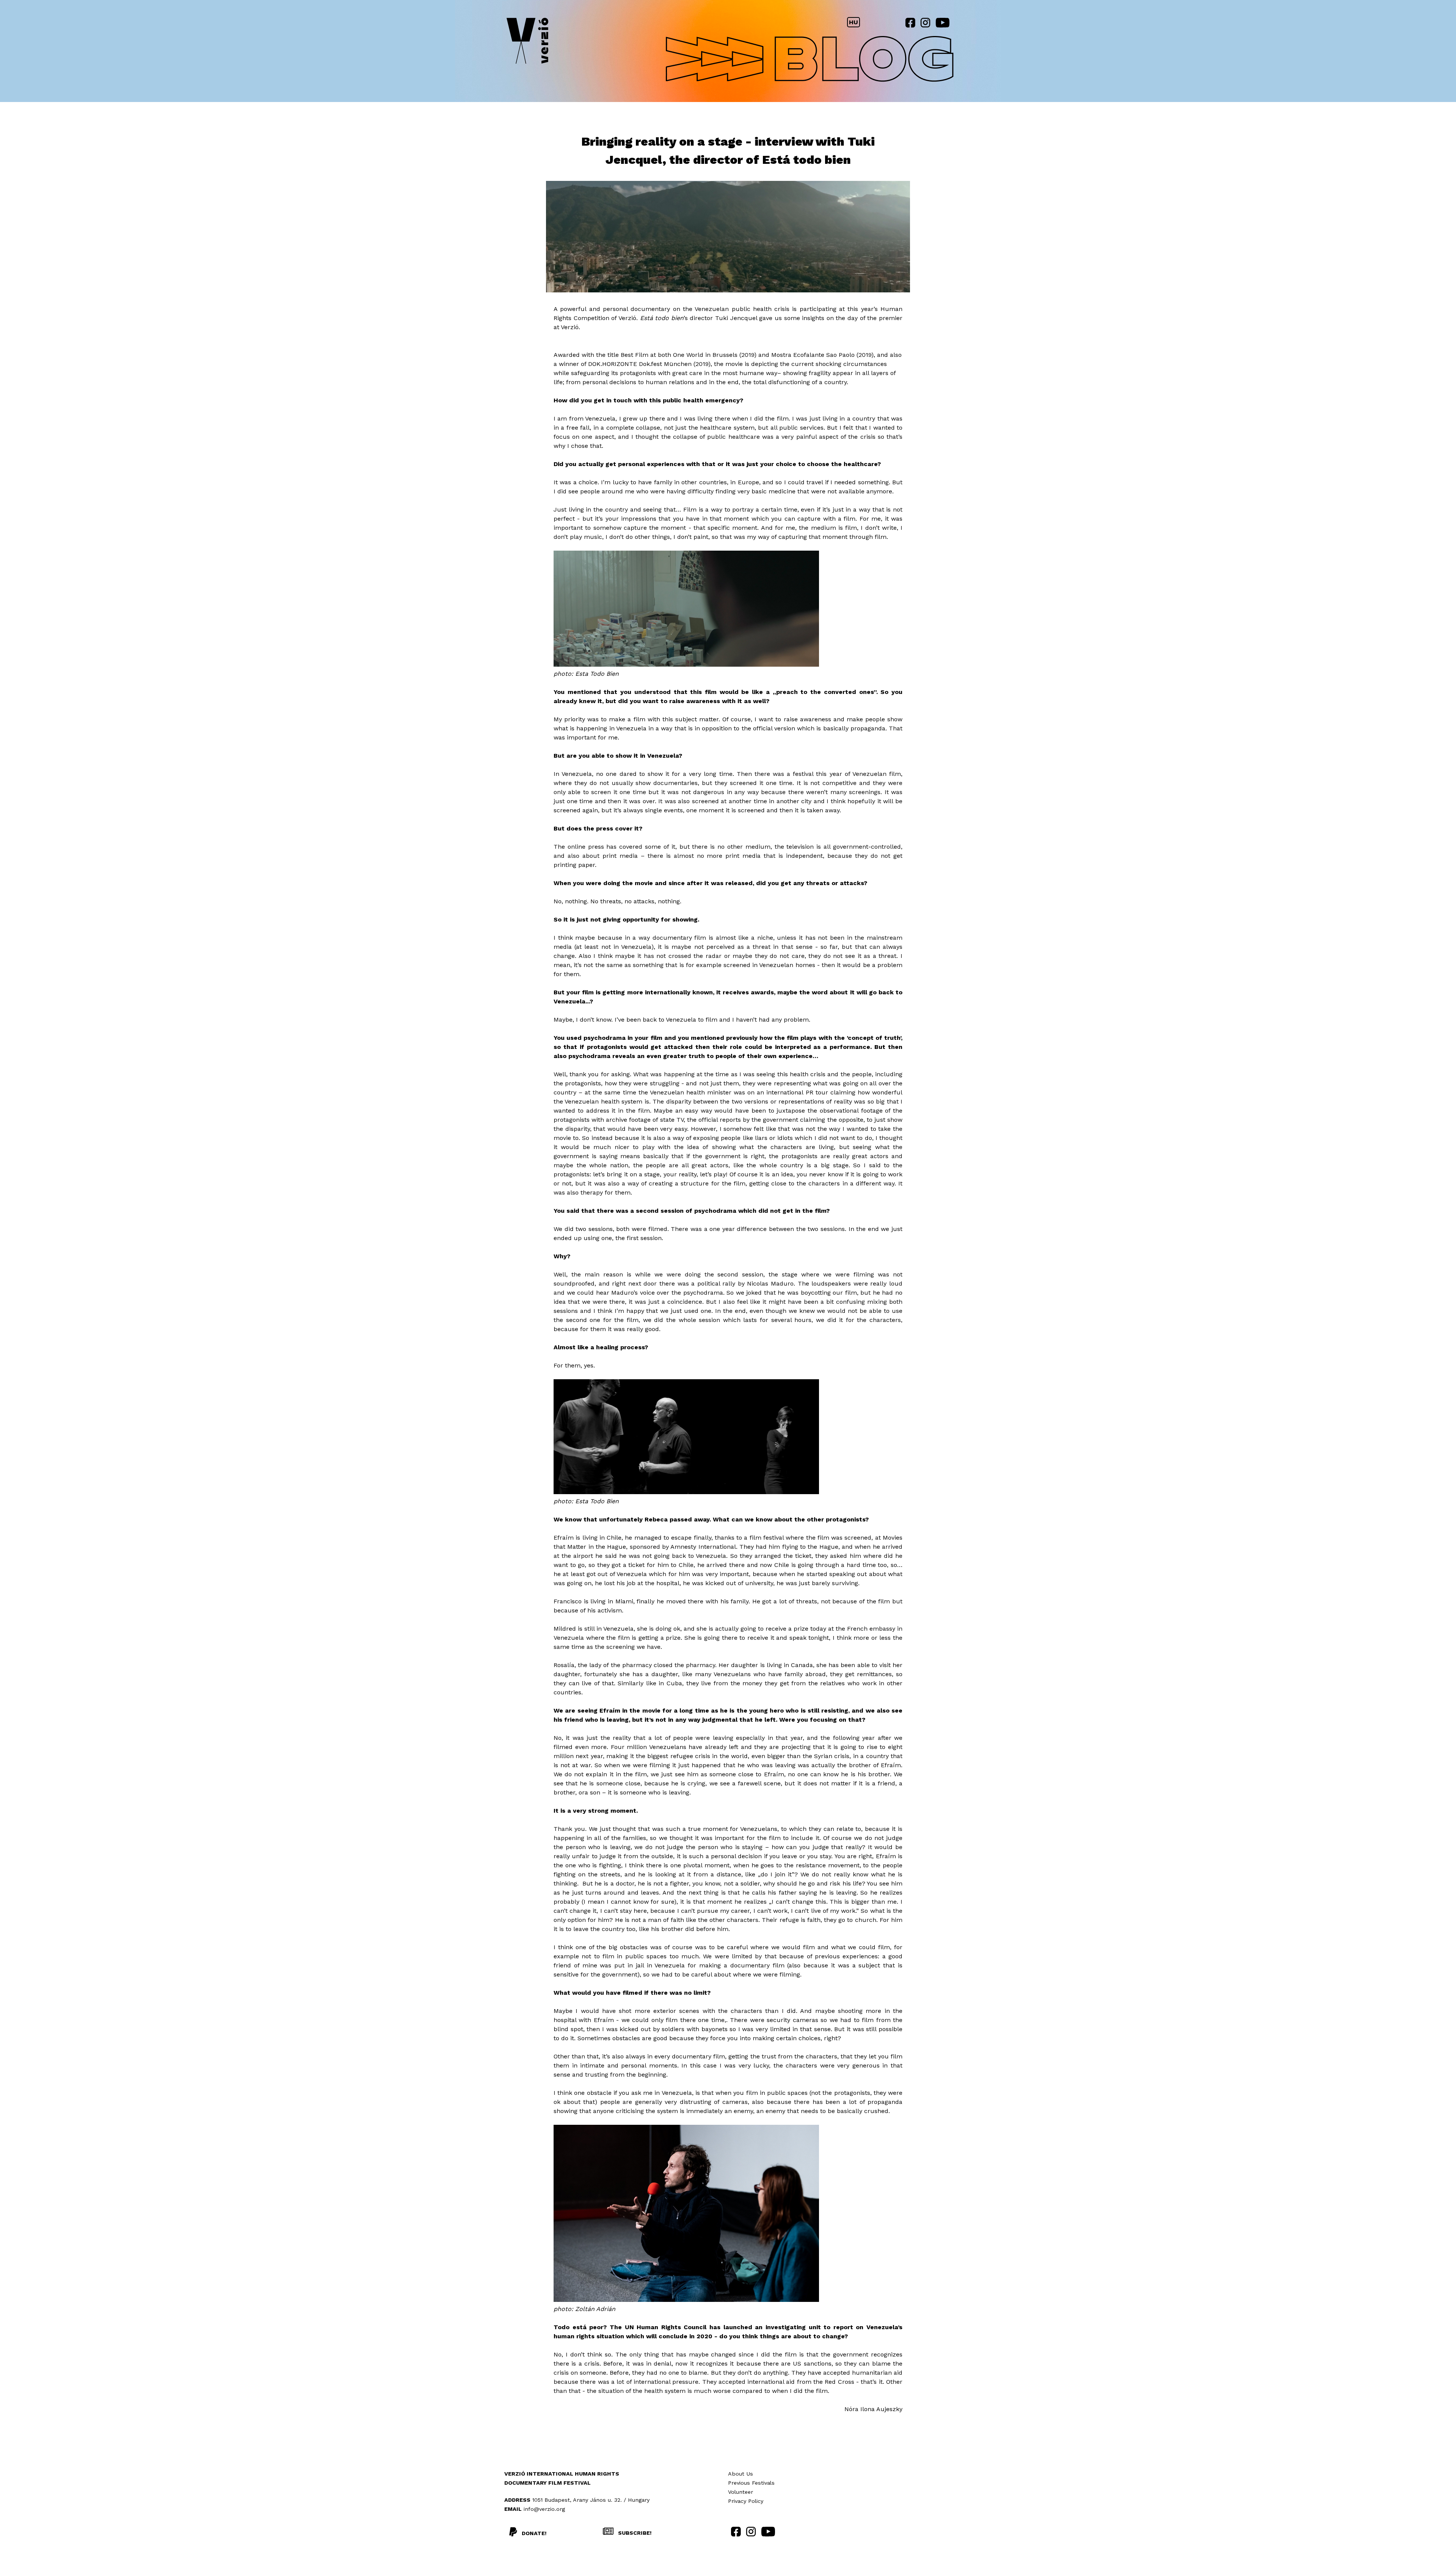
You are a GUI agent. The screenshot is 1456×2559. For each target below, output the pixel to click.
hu (854, 22)
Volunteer (741, 2492)
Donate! (534, 2533)
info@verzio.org (544, 2509)
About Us (741, 2474)
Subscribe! (634, 2533)
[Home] (527, 42)
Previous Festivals (751, 2483)
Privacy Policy (746, 2501)
